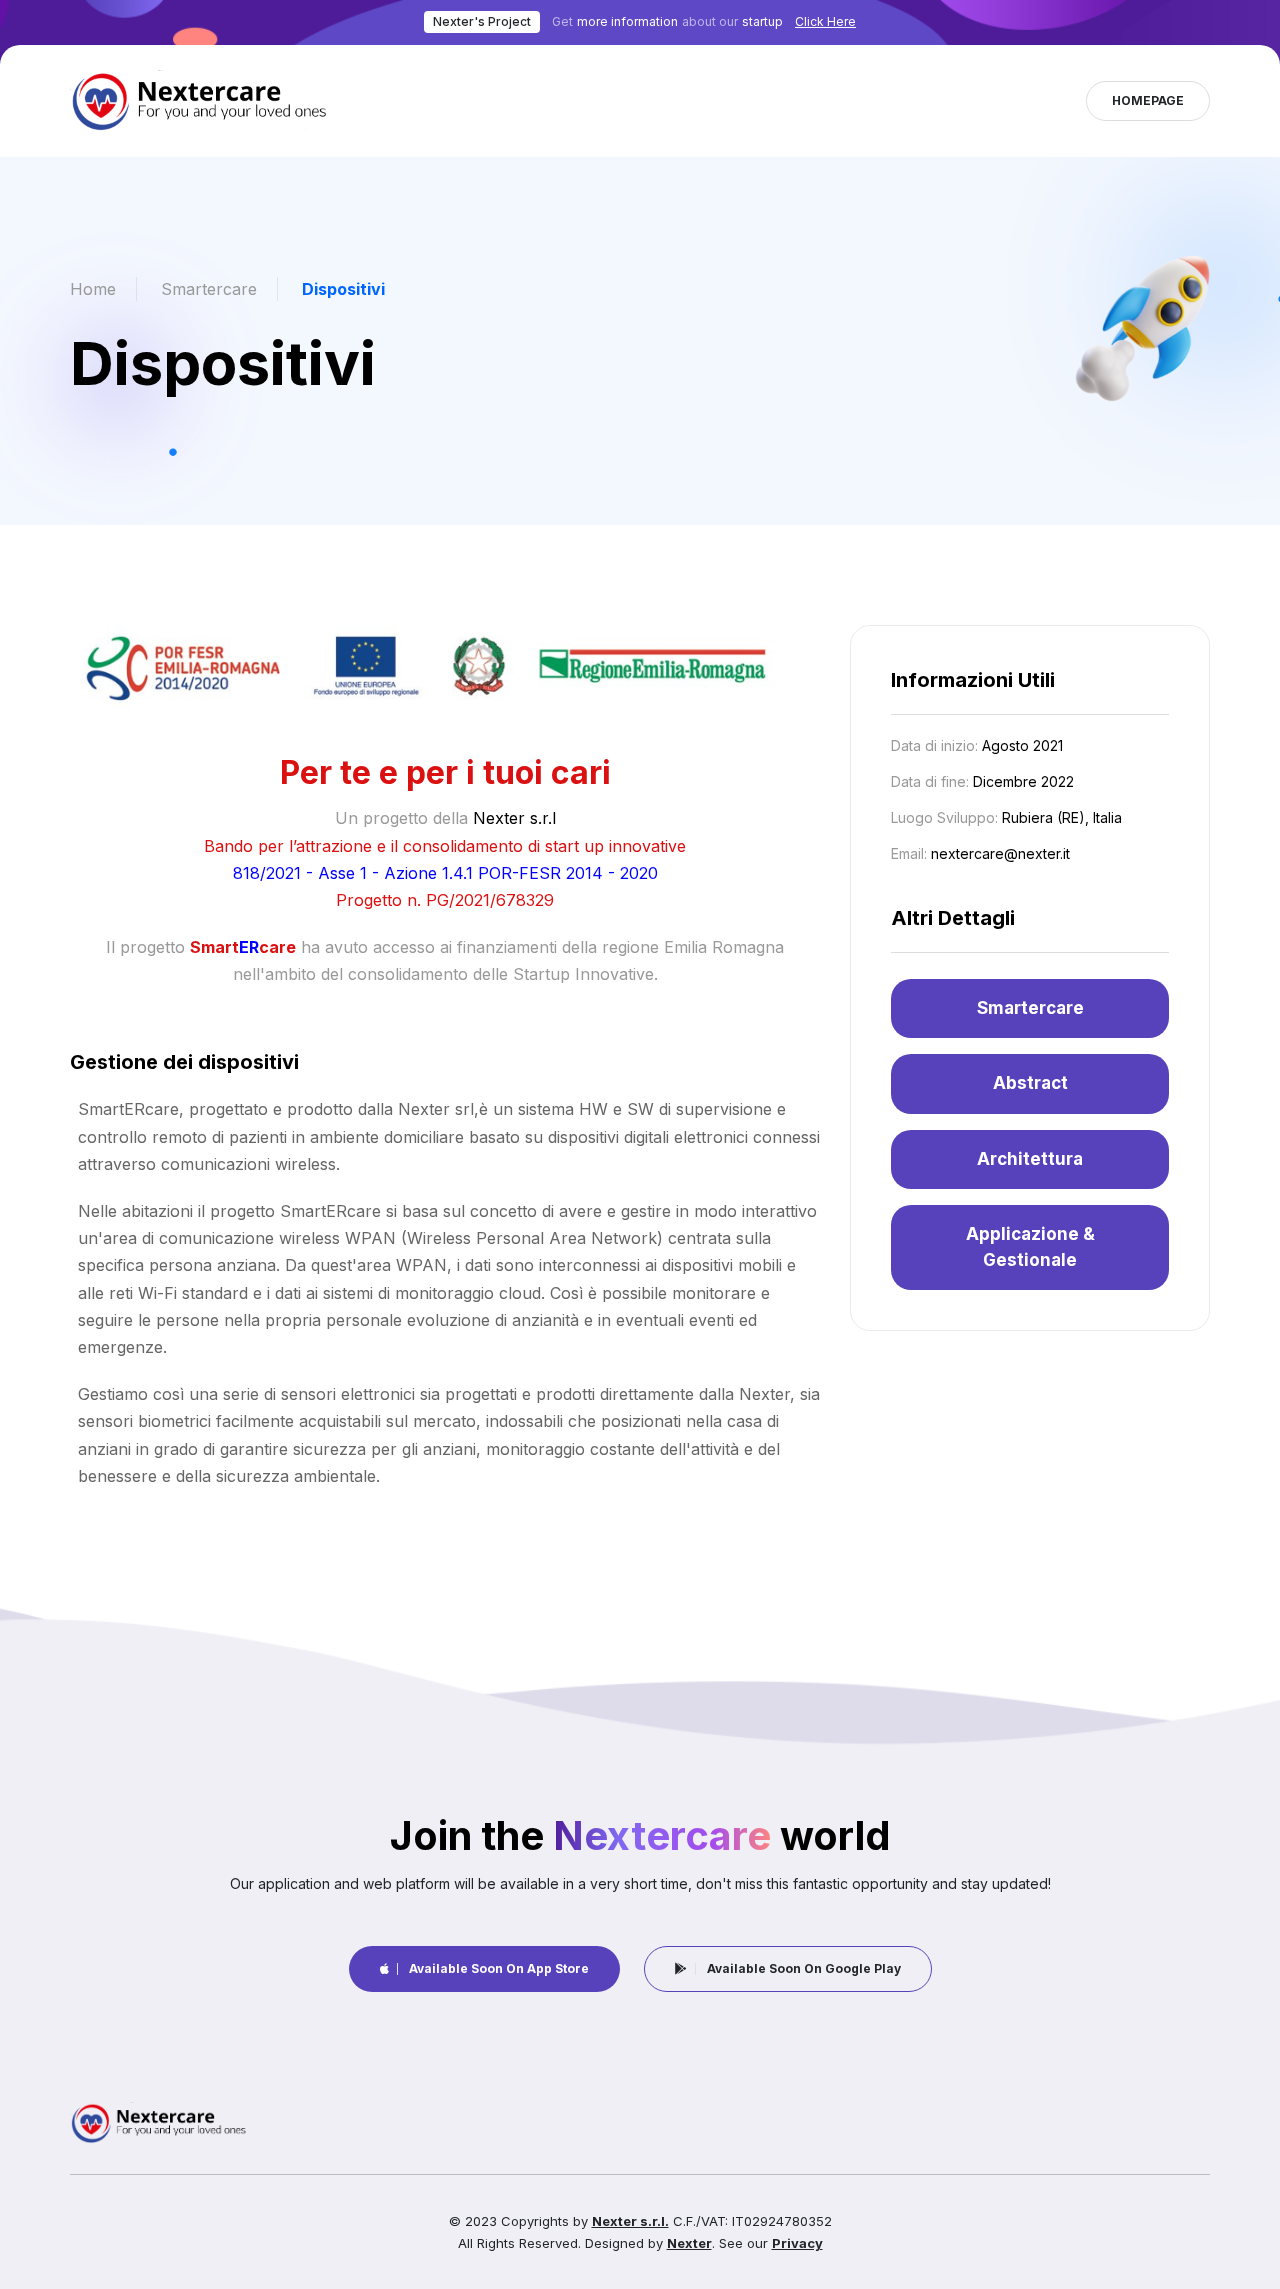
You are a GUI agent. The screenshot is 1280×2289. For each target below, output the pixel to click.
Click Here (825, 21)
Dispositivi (343, 289)
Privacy (797, 2243)
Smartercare (209, 289)
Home (93, 289)
